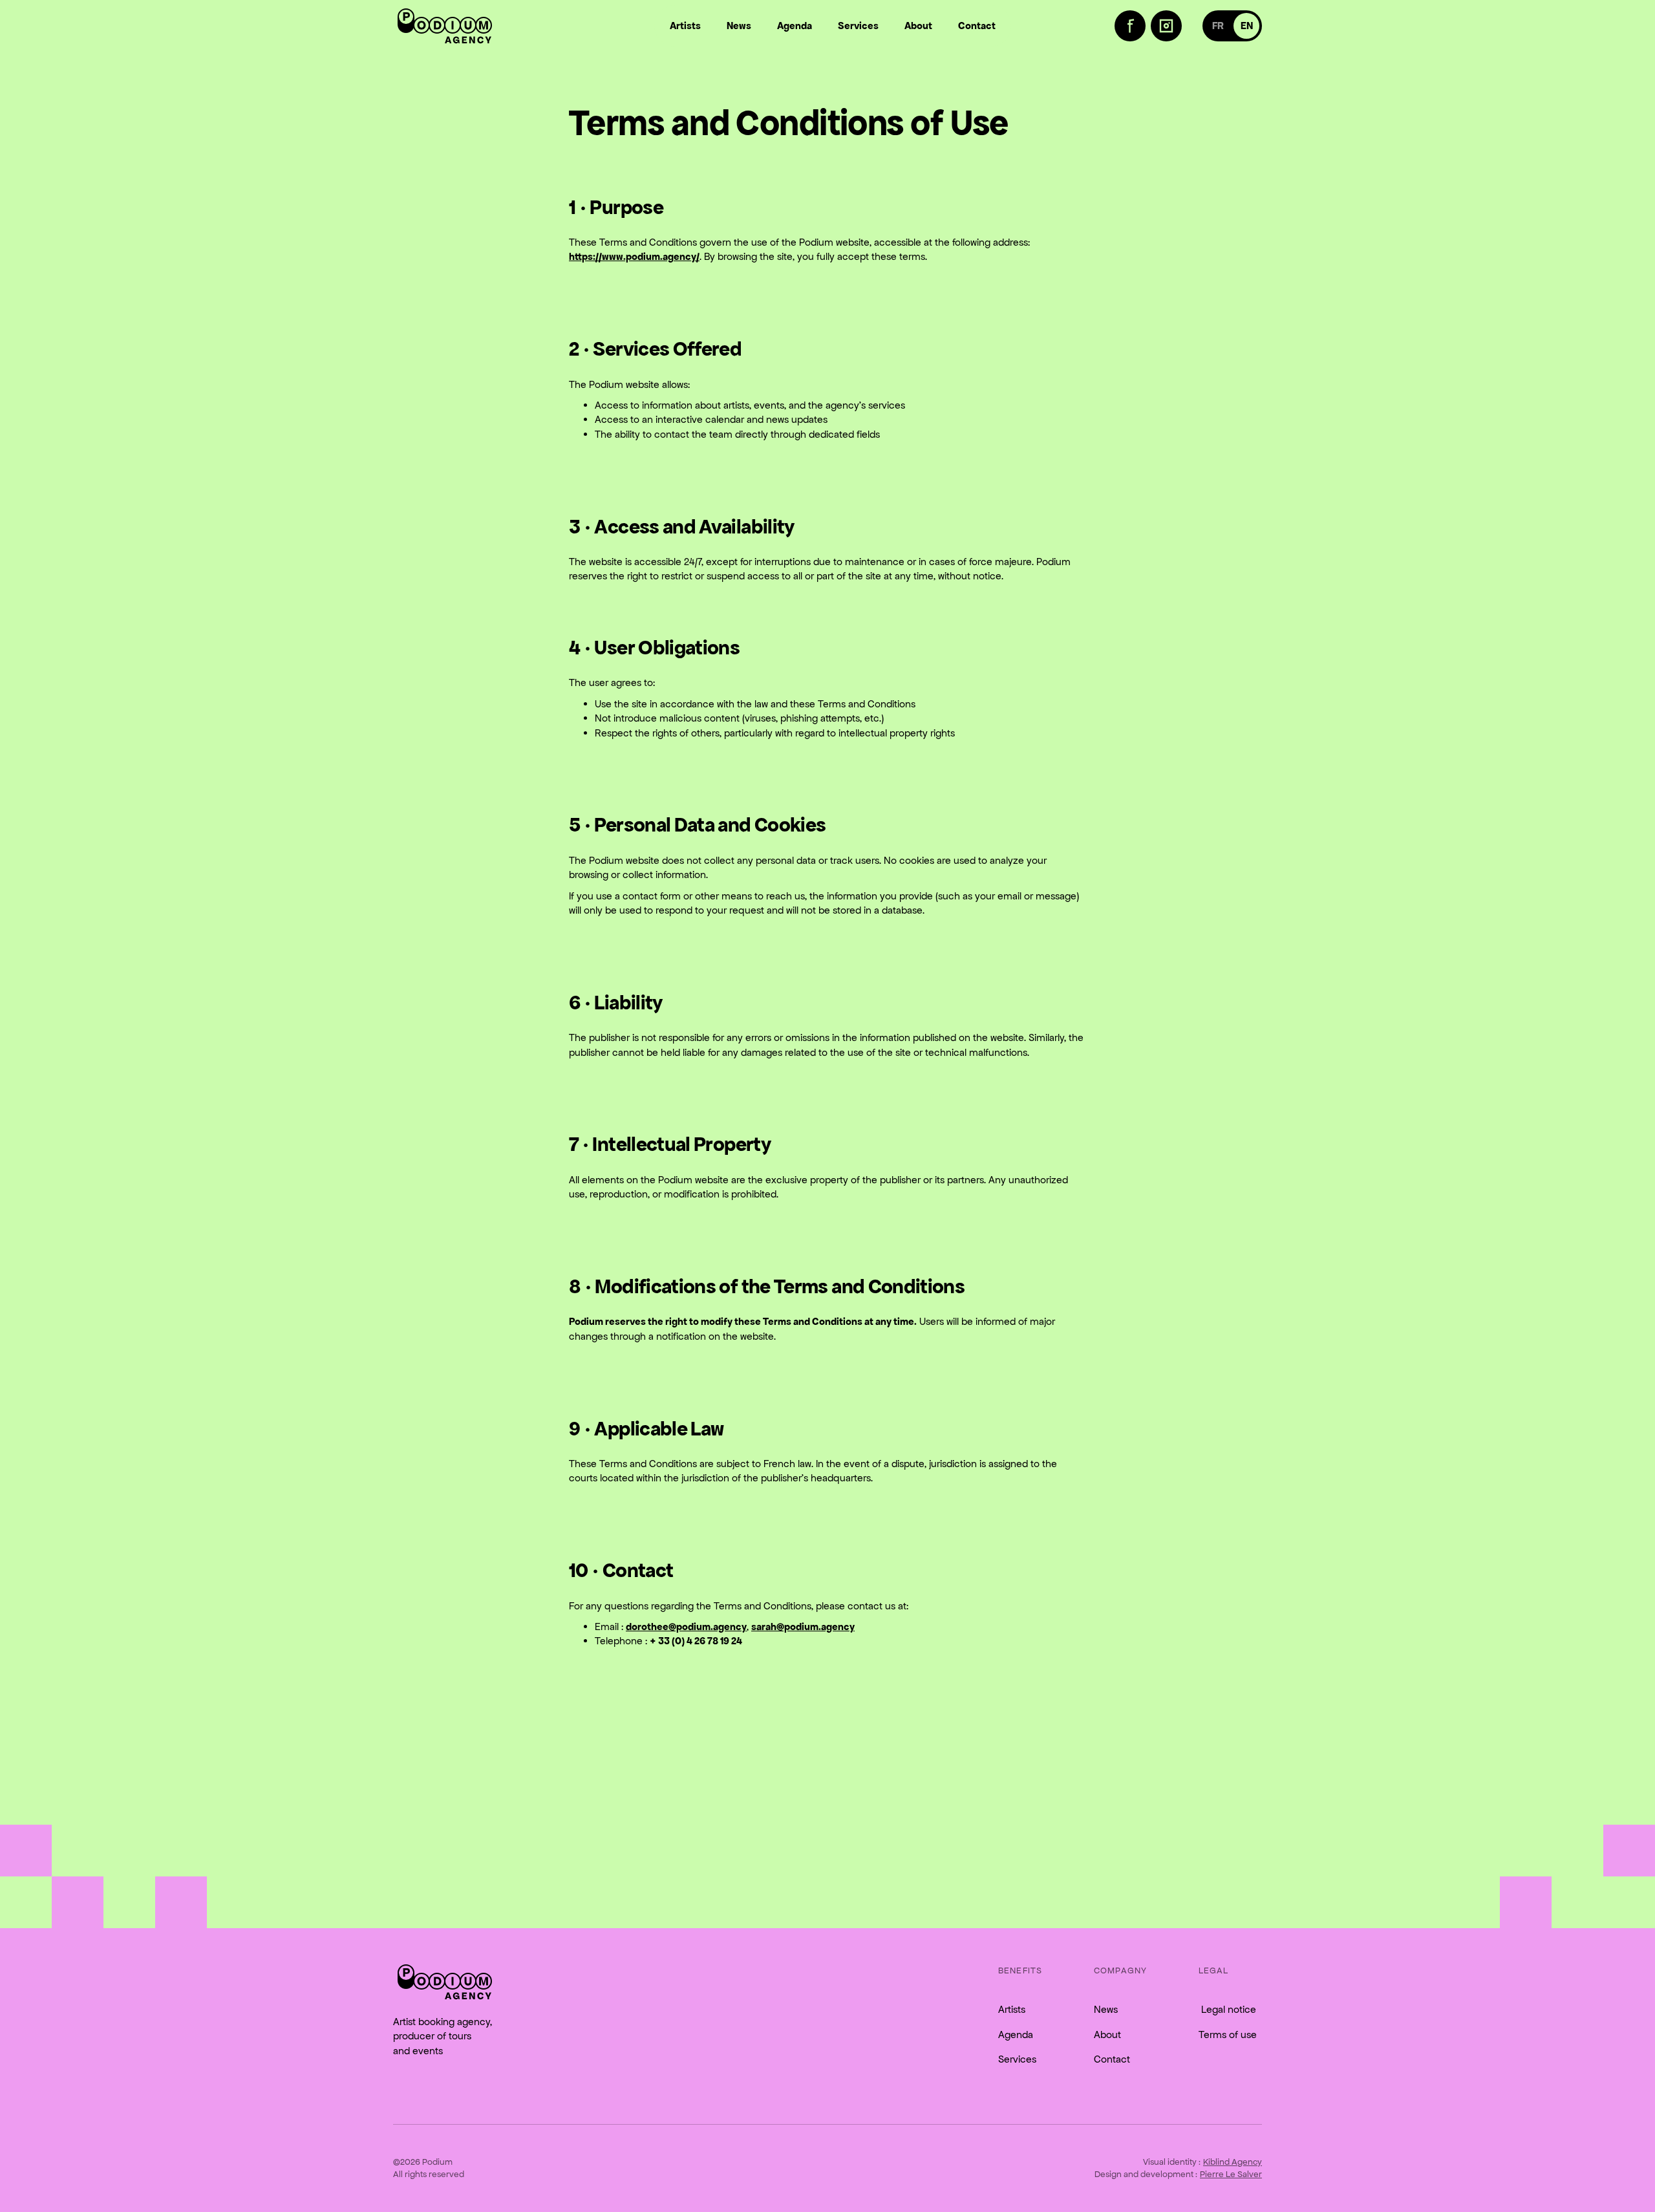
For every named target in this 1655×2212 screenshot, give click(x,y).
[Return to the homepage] (445, 1982)
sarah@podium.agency (803, 1627)
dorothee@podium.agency (686, 1627)
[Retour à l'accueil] (445, 26)
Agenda (1016, 2035)
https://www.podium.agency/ (634, 256)
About (1107, 2035)
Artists (1012, 2009)
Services (1017, 2059)
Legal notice (1227, 2009)
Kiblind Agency (1233, 2162)
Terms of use (1228, 2035)
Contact (1112, 2059)
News (1106, 2009)
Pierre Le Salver (1231, 2174)
